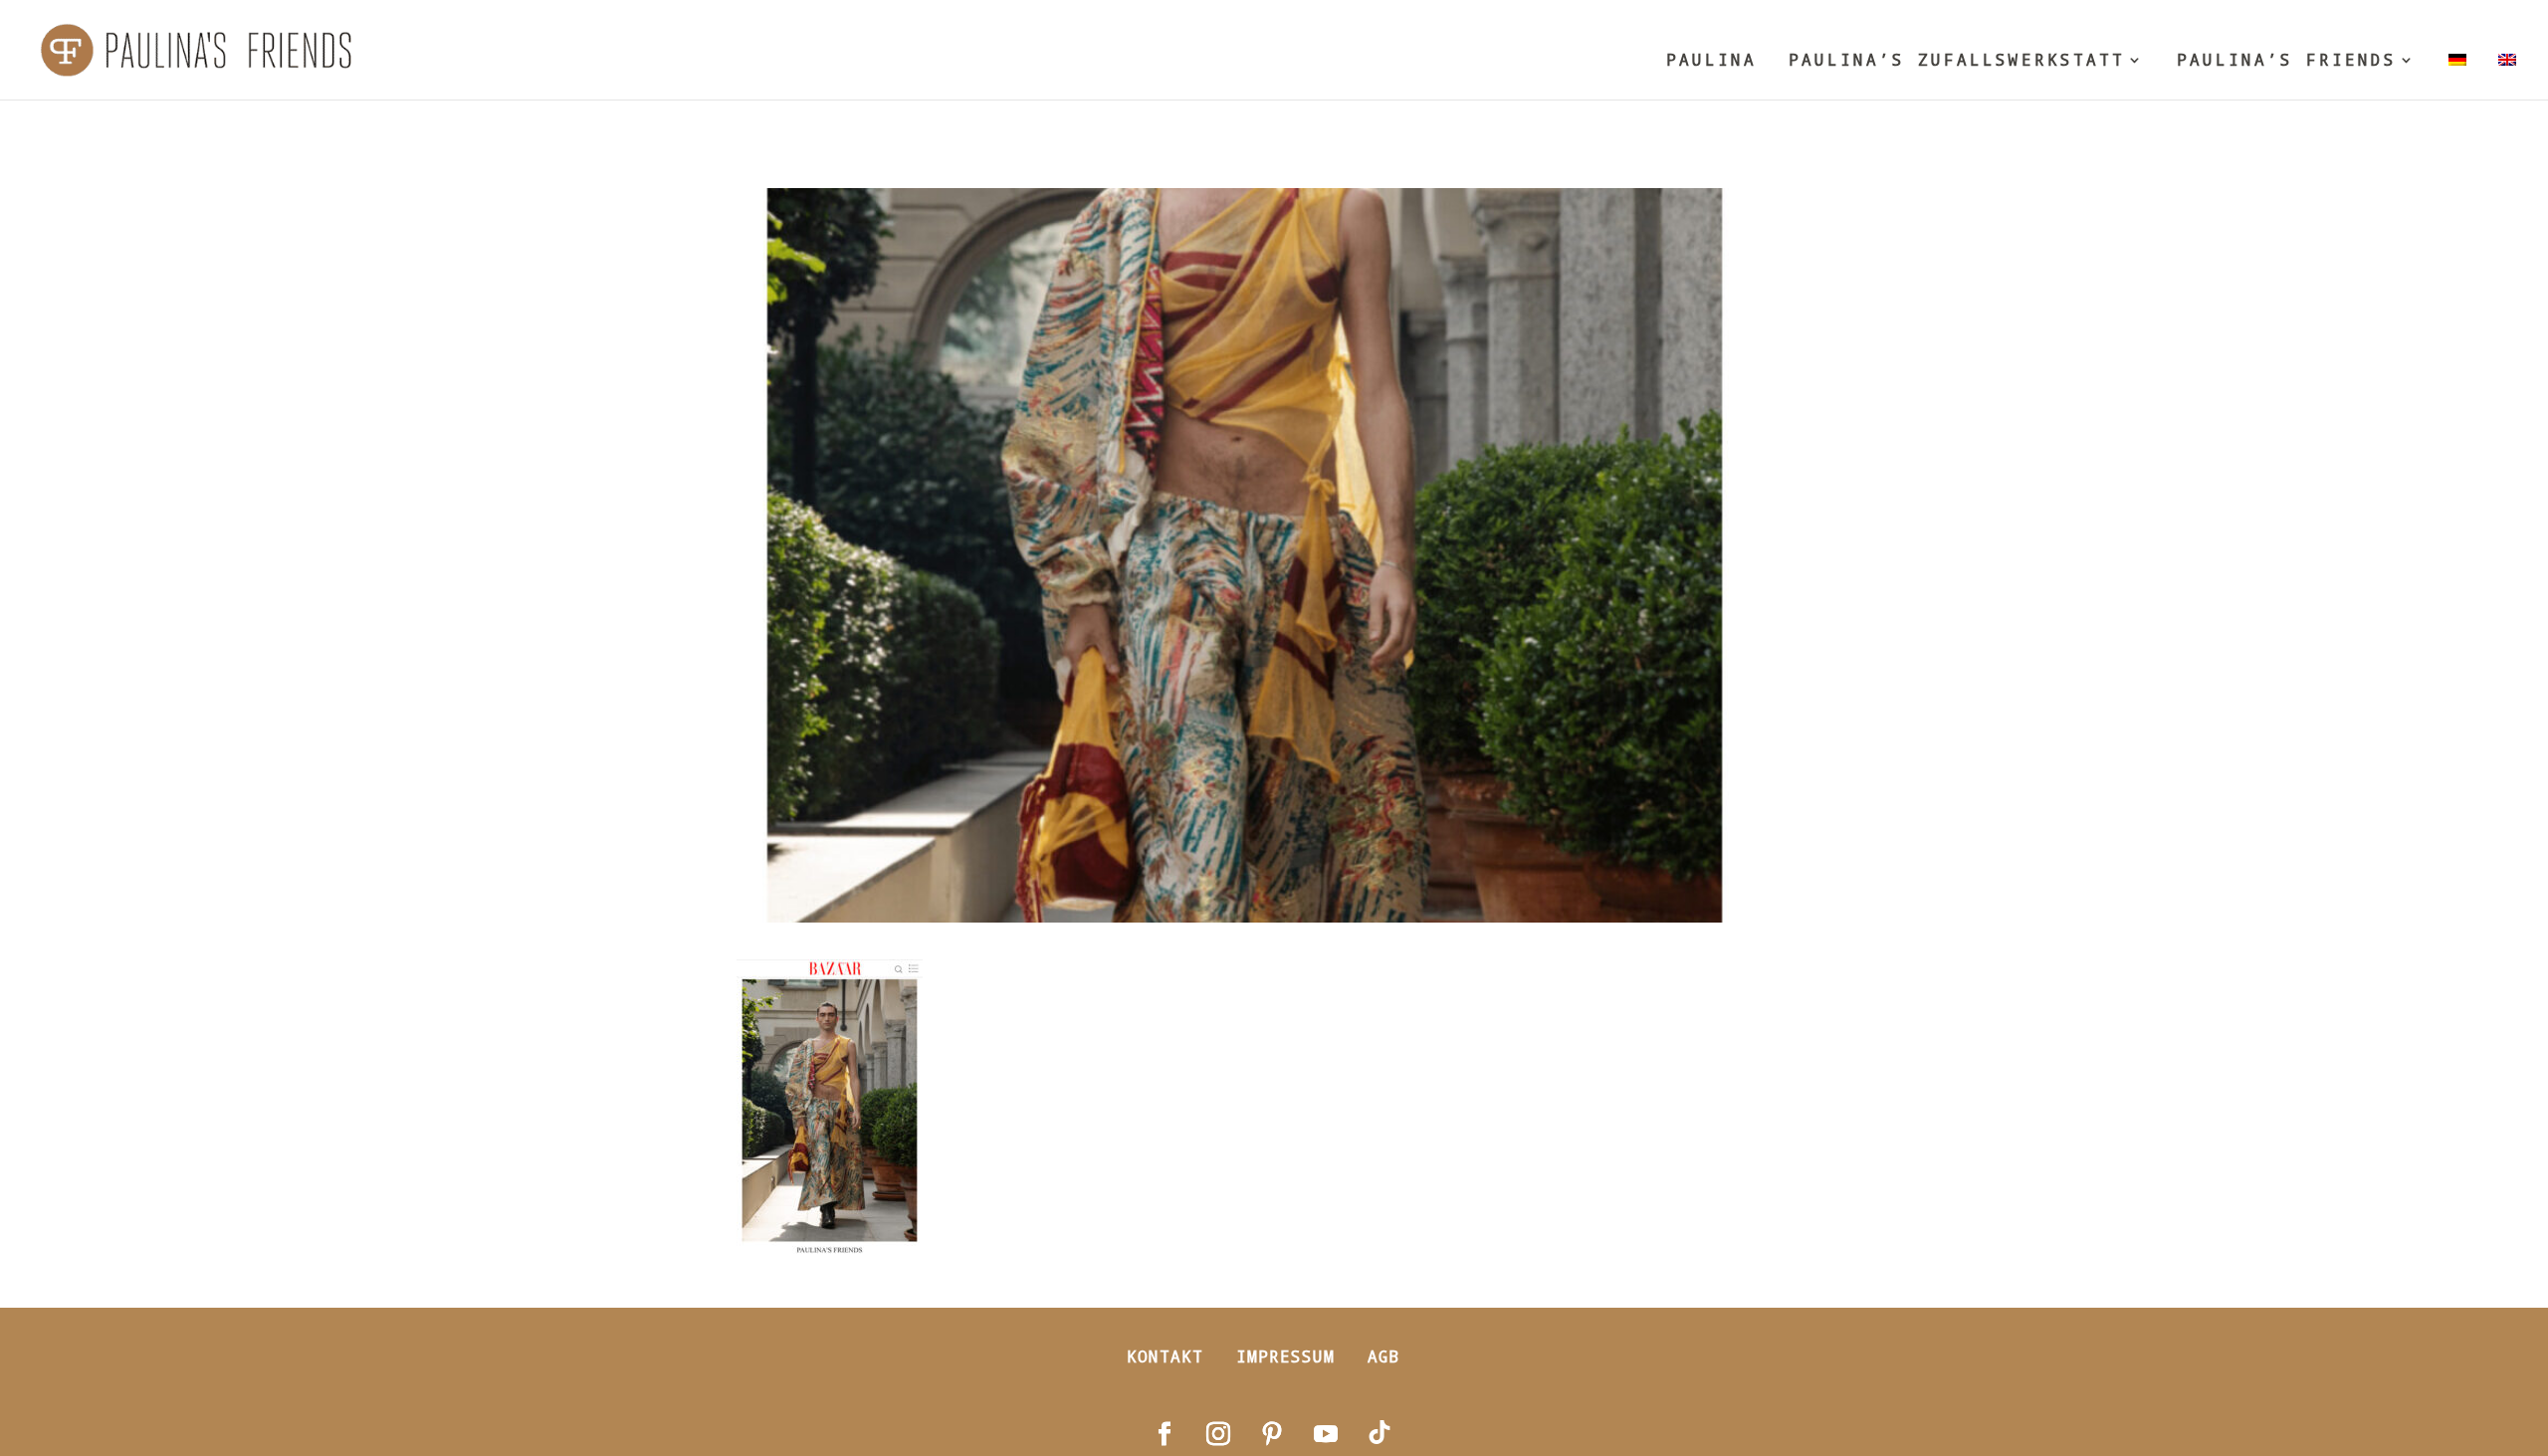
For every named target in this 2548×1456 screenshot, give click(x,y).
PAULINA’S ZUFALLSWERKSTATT (1957, 61)
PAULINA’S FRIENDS (2287, 61)
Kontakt (1165, 1356)
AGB (1384, 1356)
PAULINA (1711, 61)
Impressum (1285, 1356)
